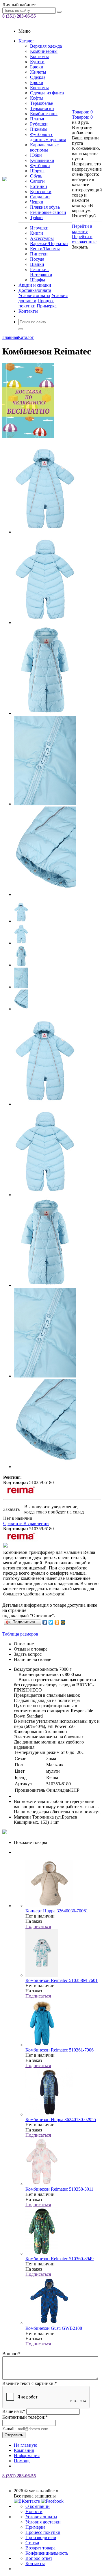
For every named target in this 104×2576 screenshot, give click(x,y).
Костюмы (39, 56)
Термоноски (42, 108)
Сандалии (40, 197)
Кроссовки (41, 192)
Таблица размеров (20, 1634)
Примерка (47, 306)
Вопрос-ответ (39, 2558)
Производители (41, 2537)
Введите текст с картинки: (30, 2383)
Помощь (22, 2461)
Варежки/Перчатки (49, 243)
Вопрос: (11, 2354)
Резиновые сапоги (48, 212)
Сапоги (37, 181)
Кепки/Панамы (45, 249)
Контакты (28, 311)
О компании (38, 2506)
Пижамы (39, 129)
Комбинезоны (44, 51)
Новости (34, 2511)
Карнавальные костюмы (44, 147)
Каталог (26, 41)
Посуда (37, 259)
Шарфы (38, 280)
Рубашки (39, 124)
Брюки (37, 67)
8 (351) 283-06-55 (19, 16)
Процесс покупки (43, 2532)
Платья (37, 119)
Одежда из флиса (47, 93)
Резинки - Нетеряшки (41, 272)
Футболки (40, 166)
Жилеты (38, 72)
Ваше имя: (14, 2411)
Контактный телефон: (25, 2417)
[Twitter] (51, 1622)
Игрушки (39, 228)
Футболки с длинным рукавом (48, 137)
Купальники (42, 160)
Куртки (37, 62)
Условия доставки (43, 2522)
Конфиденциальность (47, 2553)
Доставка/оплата (35, 290)
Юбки (36, 155)
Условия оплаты (34, 295)
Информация (27, 2455)
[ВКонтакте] (45, 1622)
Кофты (37, 98)
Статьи (32, 2543)
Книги (37, 233)
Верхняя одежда (46, 46)
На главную (26, 2445)
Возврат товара (40, 2548)
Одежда (38, 77)
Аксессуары (42, 238)
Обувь (36, 176)
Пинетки (39, 254)
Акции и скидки (35, 285)
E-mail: (9, 2429)
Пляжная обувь (45, 207)
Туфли (36, 218)
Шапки (37, 264)
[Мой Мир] (63, 1622)
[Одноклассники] (57, 1622)
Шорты (37, 171)
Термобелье (41, 103)
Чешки (37, 202)
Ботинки (39, 186)
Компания (24, 2450)
